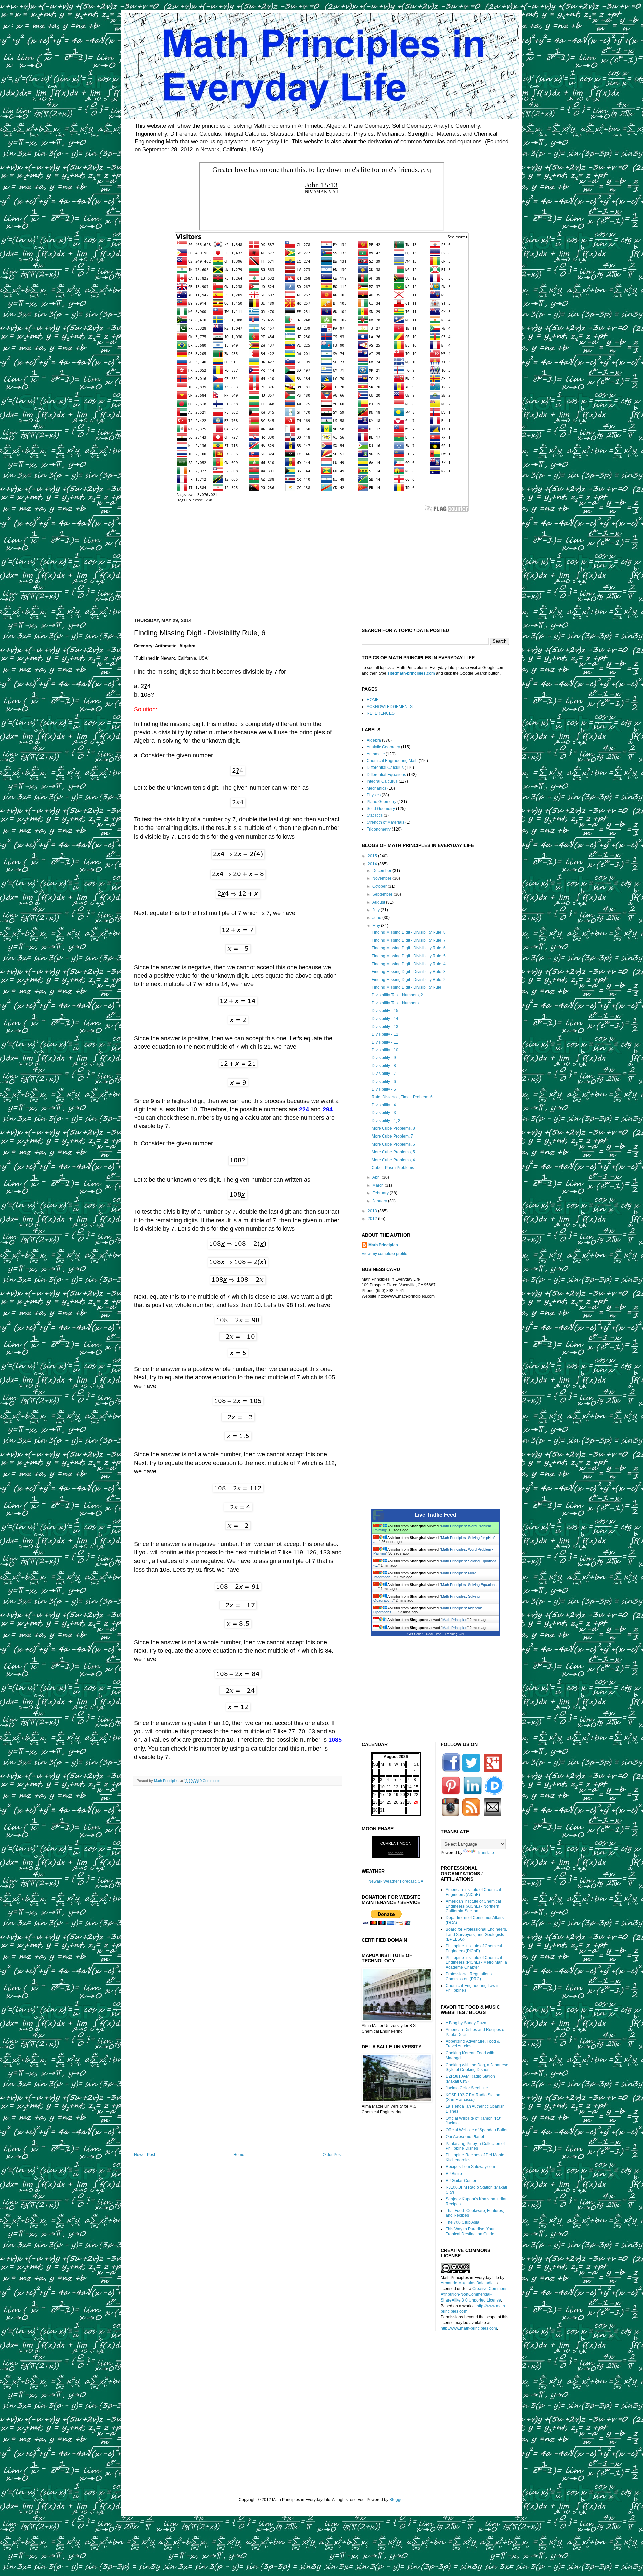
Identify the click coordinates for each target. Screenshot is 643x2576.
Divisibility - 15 (385, 1011)
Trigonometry (379, 829)
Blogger (397, 2500)
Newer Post (145, 2155)
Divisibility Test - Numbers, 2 (397, 995)
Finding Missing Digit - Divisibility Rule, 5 (409, 956)
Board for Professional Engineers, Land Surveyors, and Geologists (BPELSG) (476, 1934)
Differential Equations (386, 775)
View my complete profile (384, 1254)
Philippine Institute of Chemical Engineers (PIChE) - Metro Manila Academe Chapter (476, 1962)
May (377, 926)
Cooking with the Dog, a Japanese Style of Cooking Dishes (477, 2067)
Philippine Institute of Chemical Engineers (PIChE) (474, 1948)
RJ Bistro (454, 2174)
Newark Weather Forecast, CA (396, 1881)
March (379, 1185)
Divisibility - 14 (385, 1019)
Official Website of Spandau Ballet (477, 2130)
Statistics (375, 815)
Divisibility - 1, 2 (386, 1121)
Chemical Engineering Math (392, 761)
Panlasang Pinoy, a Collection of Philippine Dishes (475, 2146)
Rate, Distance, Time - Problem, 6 (402, 1097)
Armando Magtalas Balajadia (467, 2283)
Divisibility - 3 (384, 1113)
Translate (485, 1853)
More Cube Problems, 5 (393, 1152)
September (383, 894)
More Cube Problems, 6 (393, 1144)
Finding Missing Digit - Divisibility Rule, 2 (409, 980)
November (382, 878)
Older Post (332, 2155)
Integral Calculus (382, 781)
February (381, 1193)
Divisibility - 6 (384, 1082)
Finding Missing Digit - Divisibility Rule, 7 (409, 940)
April (377, 1177)
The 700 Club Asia (462, 2222)
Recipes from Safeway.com (470, 2167)
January (380, 1201)
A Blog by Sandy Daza (466, 2023)
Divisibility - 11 (385, 1042)
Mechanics (377, 788)
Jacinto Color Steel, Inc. (467, 2088)
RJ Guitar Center (461, 2181)
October (380, 886)
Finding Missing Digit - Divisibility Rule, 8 (409, 932)
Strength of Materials (385, 822)
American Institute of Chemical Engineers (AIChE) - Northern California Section (473, 1906)
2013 (373, 1211)
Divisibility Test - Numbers (395, 1003)
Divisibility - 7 (384, 1074)
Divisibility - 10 (385, 1050)
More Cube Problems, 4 (393, 1160)
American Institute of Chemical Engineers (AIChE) (473, 1892)
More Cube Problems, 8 (393, 1128)
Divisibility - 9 (384, 1058)
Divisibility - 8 (384, 1066)
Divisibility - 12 (385, 1034)
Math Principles (383, 1245)
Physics (374, 795)
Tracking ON (454, 1634)
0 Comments (210, 1781)
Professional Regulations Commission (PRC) (469, 1976)
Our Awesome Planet (465, 2137)
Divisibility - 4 (384, 1105)
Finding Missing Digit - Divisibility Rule (407, 987)
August (379, 902)
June (377, 918)
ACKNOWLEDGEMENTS (390, 707)
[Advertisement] (321, 561)
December (382, 871)
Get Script (415, 1634)
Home (239, 2155)
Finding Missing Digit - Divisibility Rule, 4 (409, 964)
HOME (373, 700)
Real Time (434, 1634)
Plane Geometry (381, 802)
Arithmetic (376, 754)
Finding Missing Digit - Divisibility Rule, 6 (409, 948)
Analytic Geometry (383, 747)
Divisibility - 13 (385, 1027)
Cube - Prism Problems (393, 1168)
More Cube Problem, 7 (392, 1136)
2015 (373, 856)
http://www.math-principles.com (469, 2328)
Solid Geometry (381, 809)
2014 (373, 864)
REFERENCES (381, 713)
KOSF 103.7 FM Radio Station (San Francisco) (473, 2097)
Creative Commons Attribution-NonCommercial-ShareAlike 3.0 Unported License (474, 2294)
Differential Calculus (385, 768)
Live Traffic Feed (436, 1515)
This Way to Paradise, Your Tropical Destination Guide (470, 2231)
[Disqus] (238, 1878)
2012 (373, 1219)
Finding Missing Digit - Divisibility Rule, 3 (409, 972)
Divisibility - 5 (384, 1089)
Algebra (374, 740)
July (377, 910)
